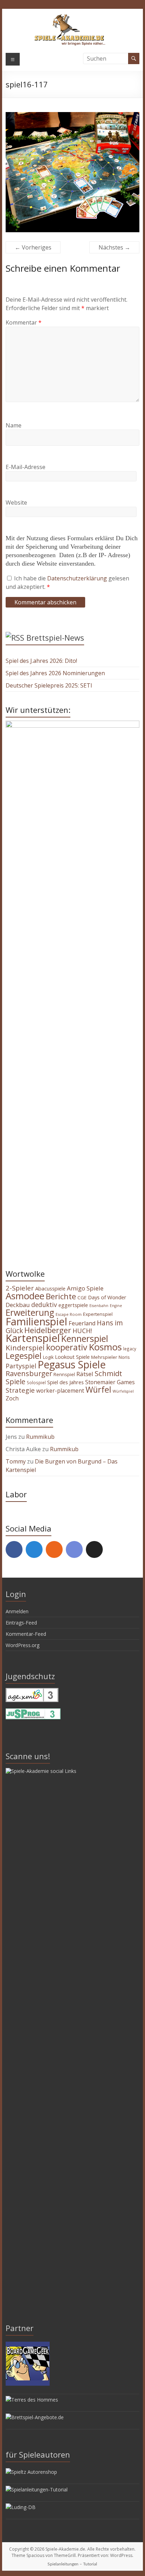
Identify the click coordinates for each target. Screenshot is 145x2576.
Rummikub (40, 1437)
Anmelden (17, 1611)
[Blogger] (54, 1549)
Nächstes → (114, 247)
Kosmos (105, 1347)
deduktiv (44, 1305)
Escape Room (69, 1314)
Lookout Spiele (72, 1357)
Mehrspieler (104, 1357)
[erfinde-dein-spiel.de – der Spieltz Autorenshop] (31, 2472)
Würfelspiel (123, 1391)
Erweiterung (30, 1312)
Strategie (20, 1390)
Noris (124, 1357)
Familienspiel (36, 1321)
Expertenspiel (98, 1314)
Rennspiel (64, 1374)
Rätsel (85, 1374)
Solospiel (36, 1382)
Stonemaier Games (110, 1382)
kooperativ (67, 1347)
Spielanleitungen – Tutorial (72, 2564)
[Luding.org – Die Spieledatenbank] (21, 2507)
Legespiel (24, 1356)
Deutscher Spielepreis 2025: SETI (49, 685)
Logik (48, 1357)
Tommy (16, 1461)
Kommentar (24, 322)
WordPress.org (23, 1645)
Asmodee (25, 1296)
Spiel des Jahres (65, 1382)
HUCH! (82, 1331)
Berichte (61, 1296)
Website (16, 503)
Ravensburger (29, 1373)
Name (14, 425)
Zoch (12, 1398)
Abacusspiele (50, 1289)
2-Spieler (20, 1288)
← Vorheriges (33, 247)
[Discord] (74, 1549)
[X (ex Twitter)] (94, 1549)
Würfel (98, 1389)
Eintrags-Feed (21, 1623)
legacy (130, 1349)
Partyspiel (21, 1366)
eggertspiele (73, 1305)
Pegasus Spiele (72, 1364)
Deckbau (18, 1305)
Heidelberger (48, 1330)
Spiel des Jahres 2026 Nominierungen (55, 673)
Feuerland (82, 1323)
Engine (116, 1306)
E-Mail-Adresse (26, 467)
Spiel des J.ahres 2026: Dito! (41, 661)
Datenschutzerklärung (78, 578)
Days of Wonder (107, 1297)
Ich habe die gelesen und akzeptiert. (67, 583)
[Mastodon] (34, 1549)
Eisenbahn (99, 1306)
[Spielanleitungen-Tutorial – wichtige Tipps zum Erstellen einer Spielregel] (37, 2489)
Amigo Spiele (85, 1288)
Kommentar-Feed (26, 1634)
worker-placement (60, 1391)
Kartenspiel (33, 1338)
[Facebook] (14, 1549)
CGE (82, 1298)
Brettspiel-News (55, 637)
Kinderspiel (25, 1348)
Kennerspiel (85, 1338)
